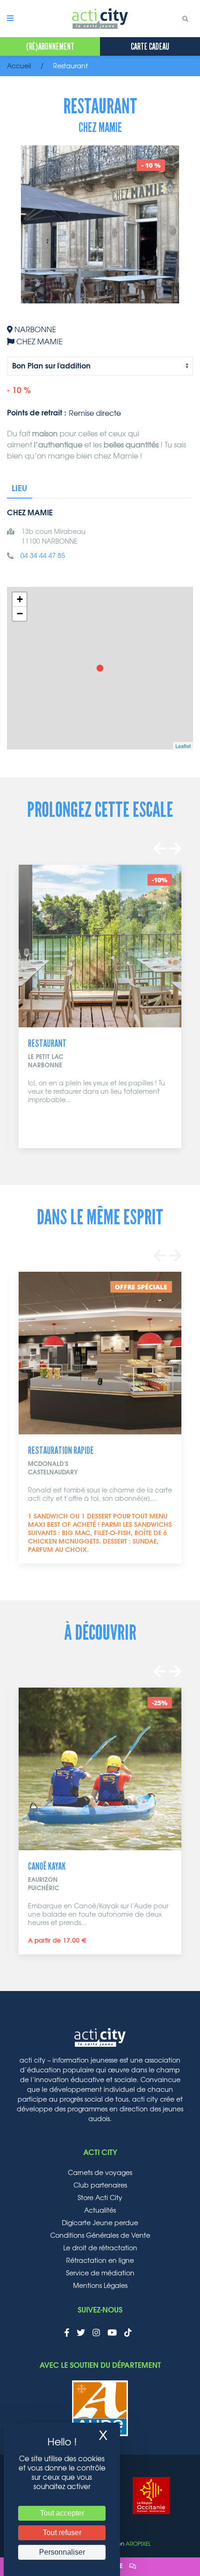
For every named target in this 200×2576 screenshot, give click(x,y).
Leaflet (183, 746)
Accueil (19, 66)
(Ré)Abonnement (50, 46)
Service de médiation (100, 2274)
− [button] (20, 614)
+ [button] (20, 599)
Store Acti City (100, 2198)
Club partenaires (100, 2186)
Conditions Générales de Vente (100, 2236)
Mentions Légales (100, 2286)
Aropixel (138, 2544)
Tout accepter (62, 2513)
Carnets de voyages (100, 2173)
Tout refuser (62, 2533)
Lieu (20, 489)
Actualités (100, 2211)
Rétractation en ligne (100, 2261)
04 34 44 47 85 (43, 556)
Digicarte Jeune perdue (100, 2223)
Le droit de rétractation (100, 2248)
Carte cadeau (150, 46)
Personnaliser (62, 2552)
